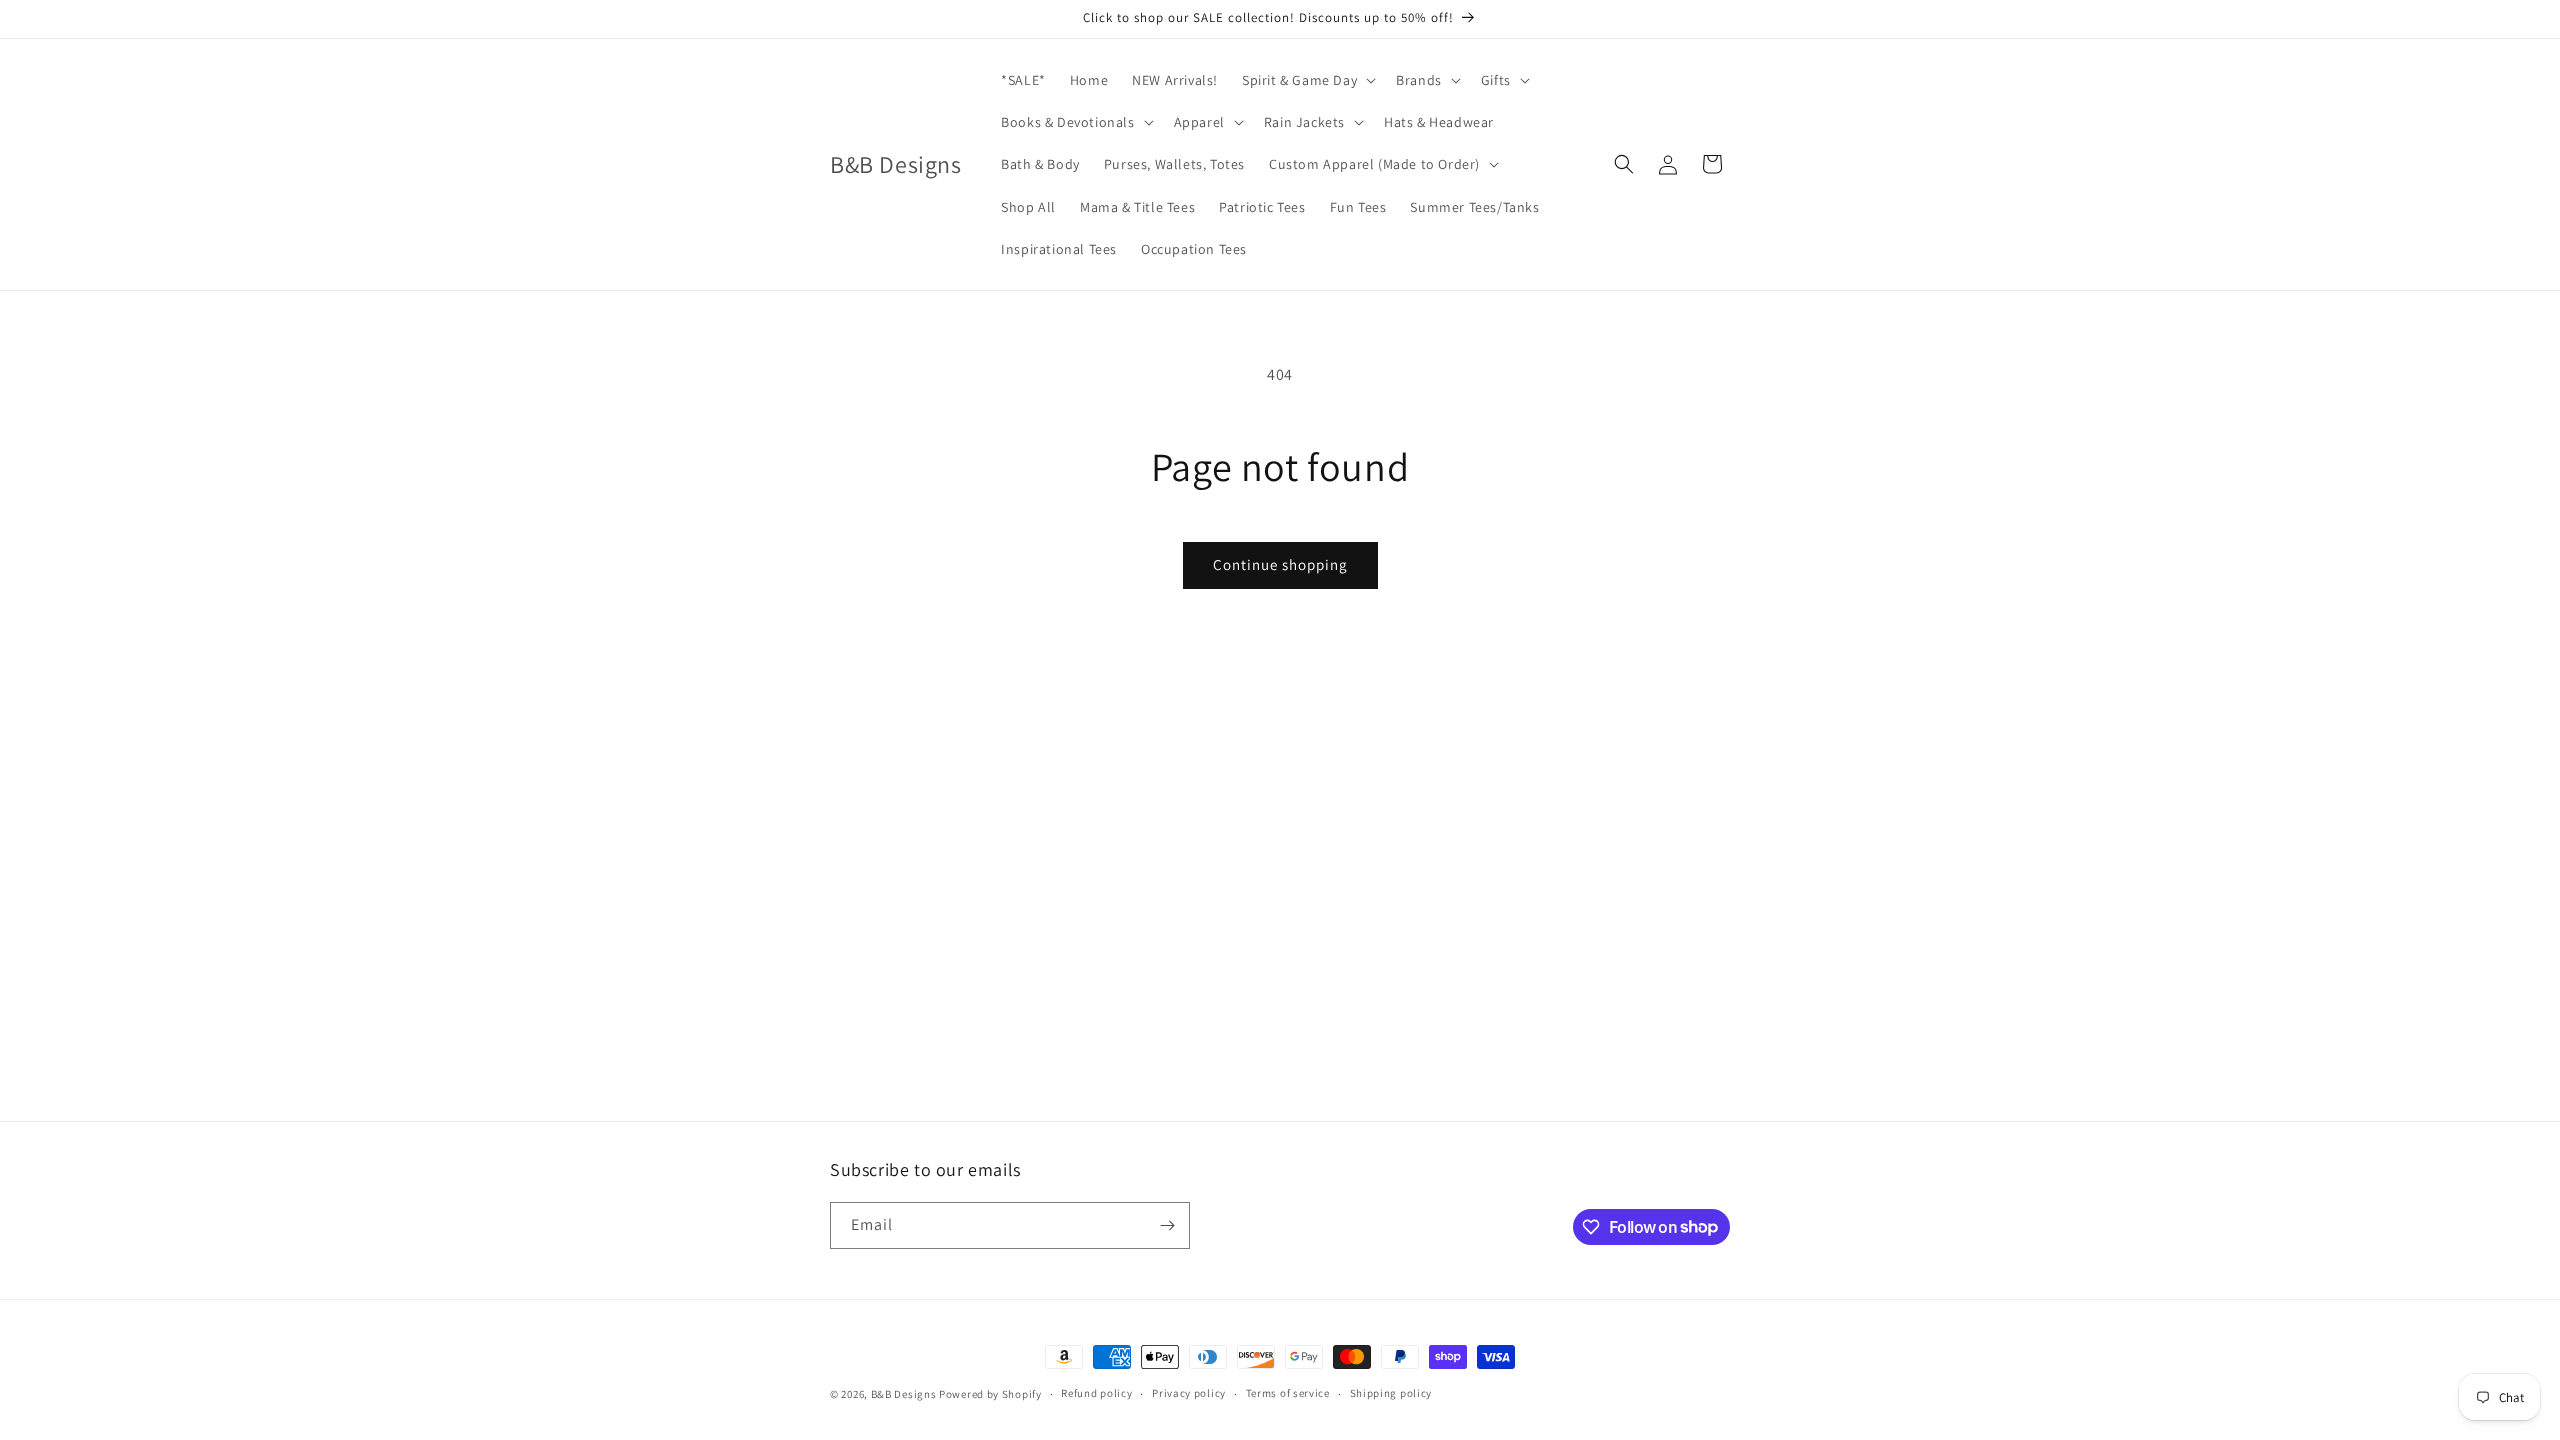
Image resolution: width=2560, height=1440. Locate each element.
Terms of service (1288, 1393)
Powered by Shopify (990, 1394)
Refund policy (1096, 1393)
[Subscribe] (1167, 1225)
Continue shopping (1280, 564)
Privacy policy (1189, 1393)
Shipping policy (1391, 1393)
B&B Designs (904, 1394)
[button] (1307, 80)
